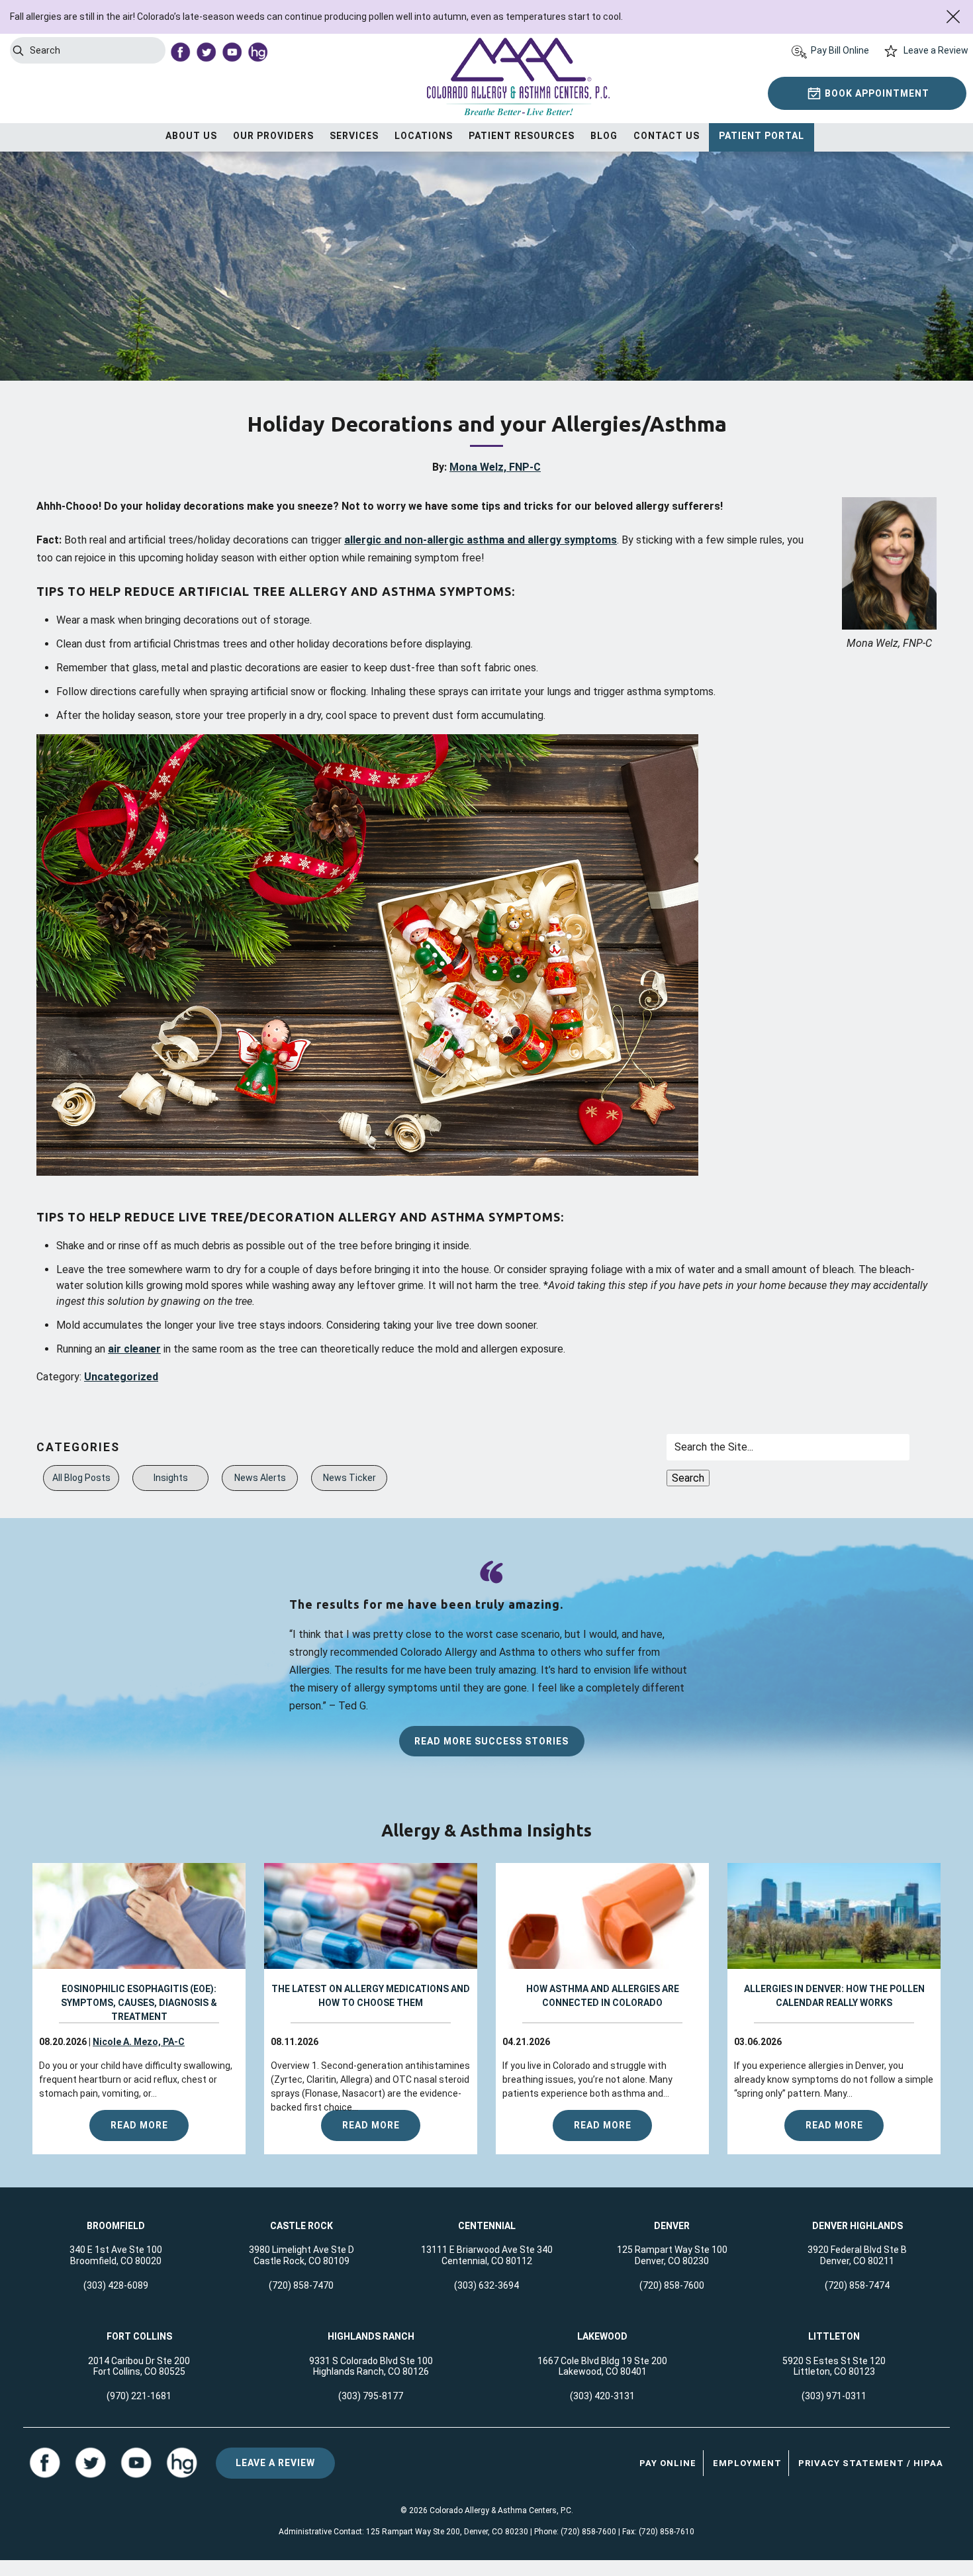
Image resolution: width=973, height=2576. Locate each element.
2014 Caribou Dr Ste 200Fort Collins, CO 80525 (139, 2366)
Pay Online (668, 2463)
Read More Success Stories (491, 1741)
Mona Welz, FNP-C (495, 467)
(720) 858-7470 (301, 2285)
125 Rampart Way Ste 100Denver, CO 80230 (672, 2255)
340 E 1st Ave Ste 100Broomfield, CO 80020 (116, 2255)
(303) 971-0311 (834, 2396)
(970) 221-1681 (139, 2396)
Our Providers (273, 136)
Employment (747, 2463)
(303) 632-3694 (486, 2285)
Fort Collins (139, 2336)
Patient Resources (522, 136)
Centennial (487, 2226)
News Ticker (349, 1478)
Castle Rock (301, 2226)
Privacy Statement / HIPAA (871, 2463)
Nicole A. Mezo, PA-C (139, 2042)
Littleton (834, 2336)
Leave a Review (936, 50)
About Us (191, 136)
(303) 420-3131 (602, 2396)
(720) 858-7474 (857, 2285)
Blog (604, 136)
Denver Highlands (857, 2226)
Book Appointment (877, 93)
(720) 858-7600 (672, 2285)
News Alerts (260, 1478)
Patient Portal (762, 136)
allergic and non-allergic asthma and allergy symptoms (481, 540)
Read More (139, 2125)
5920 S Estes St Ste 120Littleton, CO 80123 (834, 2366)
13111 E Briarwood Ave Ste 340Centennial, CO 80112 (487, 2255)
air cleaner (134, 1349)
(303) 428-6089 (116, 2285)
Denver (672, 2226)
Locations (424, 136)
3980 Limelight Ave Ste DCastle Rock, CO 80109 (301, 2255)
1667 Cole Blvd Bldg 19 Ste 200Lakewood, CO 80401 (602, 2366)
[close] (953, 17)
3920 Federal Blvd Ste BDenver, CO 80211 (857, 2255)
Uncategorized (121, 1377)
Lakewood (602, 2336)
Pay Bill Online (840, 50)
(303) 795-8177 (371, 2396)
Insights (171, 1478)
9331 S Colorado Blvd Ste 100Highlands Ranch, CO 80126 (371, 2366)
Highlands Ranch (371, 2336)
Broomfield (116, 2226)
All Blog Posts (81, 1478)
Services (354, 136)
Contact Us (667, 136)
